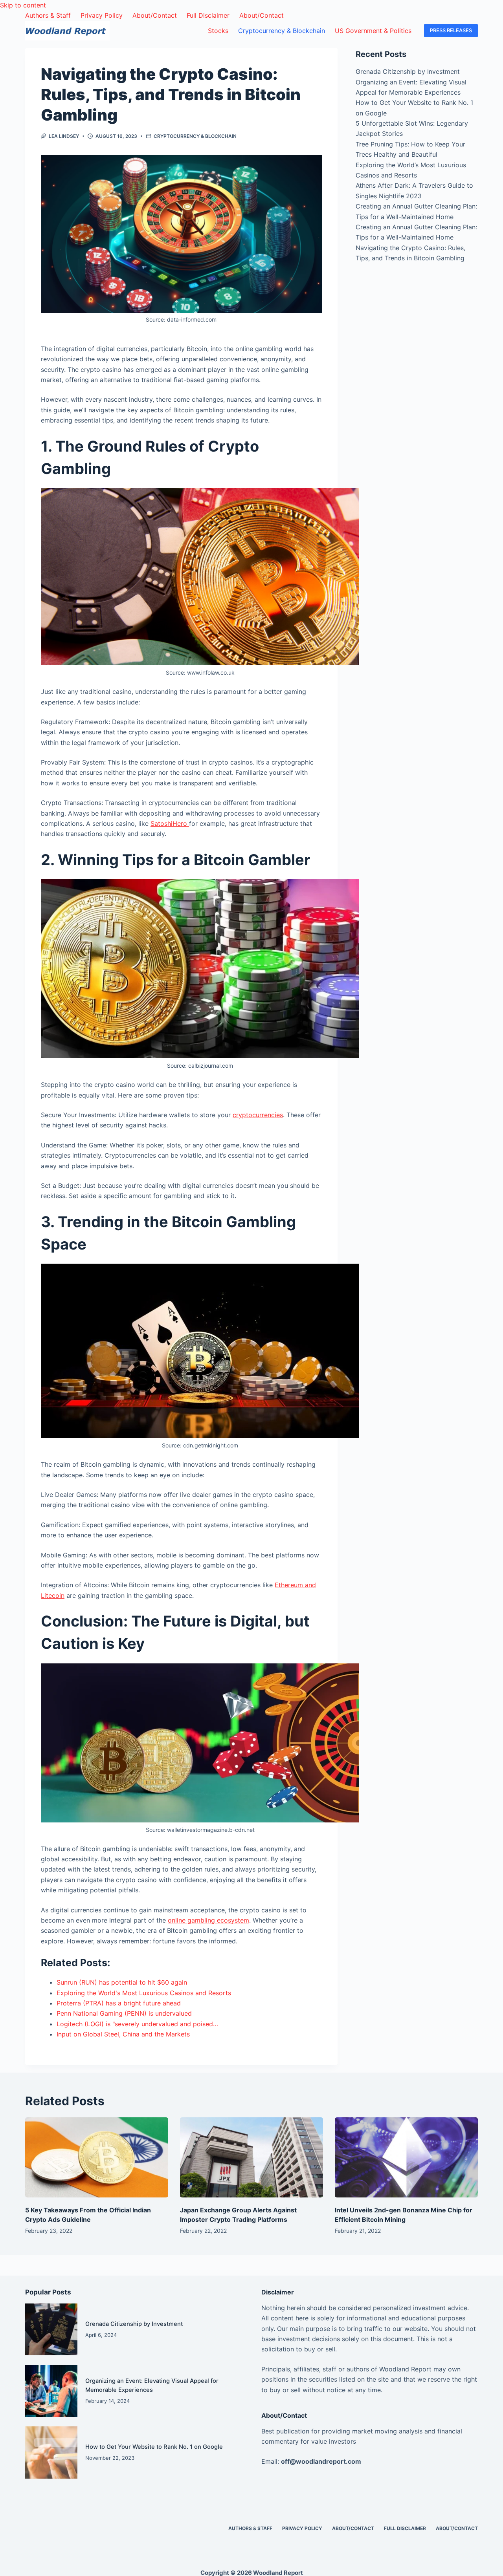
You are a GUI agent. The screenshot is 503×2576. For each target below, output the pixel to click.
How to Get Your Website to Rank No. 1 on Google (154, 2447)
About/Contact (155, 15)
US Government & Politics (373, 31)
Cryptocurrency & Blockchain (282, 31)
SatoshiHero (170, 823)
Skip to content (23, 5)
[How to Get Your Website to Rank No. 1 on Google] (51, 2453)
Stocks (218, 31)
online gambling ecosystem (208, 1920)
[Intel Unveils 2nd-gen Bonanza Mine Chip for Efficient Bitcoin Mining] (406, 2158)
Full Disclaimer (208, 15)
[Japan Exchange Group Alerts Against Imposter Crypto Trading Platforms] (251, 2158)
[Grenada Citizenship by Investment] (51, 2330)
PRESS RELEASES (451, 30)
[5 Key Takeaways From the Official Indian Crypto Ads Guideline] (97, 2158)
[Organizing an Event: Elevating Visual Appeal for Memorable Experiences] (51, 2391)
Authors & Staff (48, 15)
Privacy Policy (102, 15)
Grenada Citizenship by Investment (408, 71)
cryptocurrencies (258, 1115)
